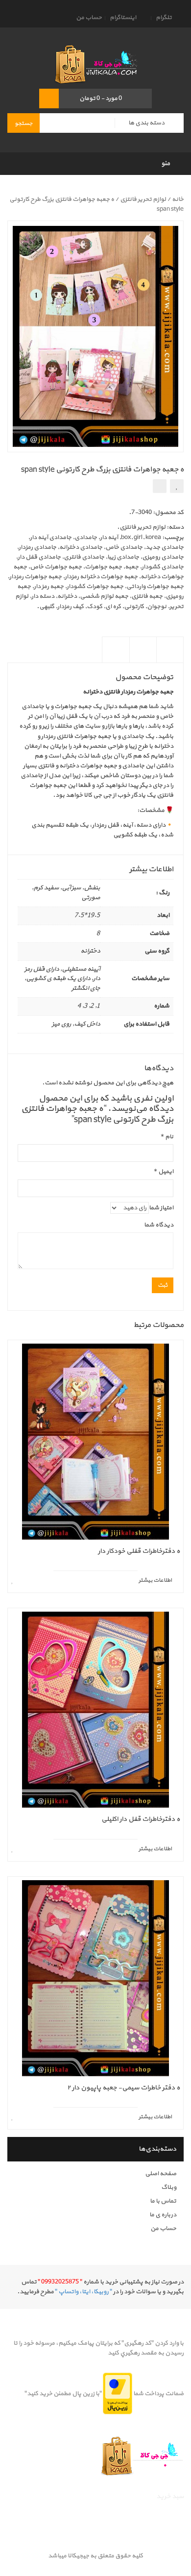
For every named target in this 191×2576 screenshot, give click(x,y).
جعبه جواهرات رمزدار (36, 577)
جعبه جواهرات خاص (56, 567)
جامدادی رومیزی (163, 557)
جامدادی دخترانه (81, 547)
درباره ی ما (163, 2215)
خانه (178, 199)
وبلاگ (169, 2187)
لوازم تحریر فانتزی (143, 199)
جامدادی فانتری (84, 557)
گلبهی (47, 607)
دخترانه (67, 596)
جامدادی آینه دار (51, 538)
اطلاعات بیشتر (143, 658)
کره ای (113, 607)
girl (138, 538)
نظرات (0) (116, 658)
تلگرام (164, 18)
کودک (95, 607)
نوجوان (157, 607)
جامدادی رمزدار (37, 547)
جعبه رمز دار (49, 587)
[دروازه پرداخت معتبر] (118, 2394)
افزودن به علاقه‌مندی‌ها (177, 486)
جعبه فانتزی (147, 596)
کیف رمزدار (71, 607)
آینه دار (109, 538)
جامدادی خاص (124, 547)
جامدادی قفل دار (39, 557)
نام (167, 1137)
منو (166, 163)
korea (153, 538)
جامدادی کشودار (163, 567)
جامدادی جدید (165, 547)
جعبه (132, 567)
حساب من (89, 18)
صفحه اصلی (161, 2174)
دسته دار (43, 596)
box (126, 538)
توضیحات (170, 658)
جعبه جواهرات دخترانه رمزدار (101, 577)
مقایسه (160, 486)
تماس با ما (163, 2201)
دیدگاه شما (159, 1225)
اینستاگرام (123, 18)
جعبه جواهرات (103, 567)
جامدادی (86, 538)
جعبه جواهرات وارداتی (155, 587)
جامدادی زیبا (123, 557)
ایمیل (164, 1172)
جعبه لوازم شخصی (104, 596)
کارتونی (134, 607)
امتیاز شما (161, 1208)
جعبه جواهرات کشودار (95, 587)
